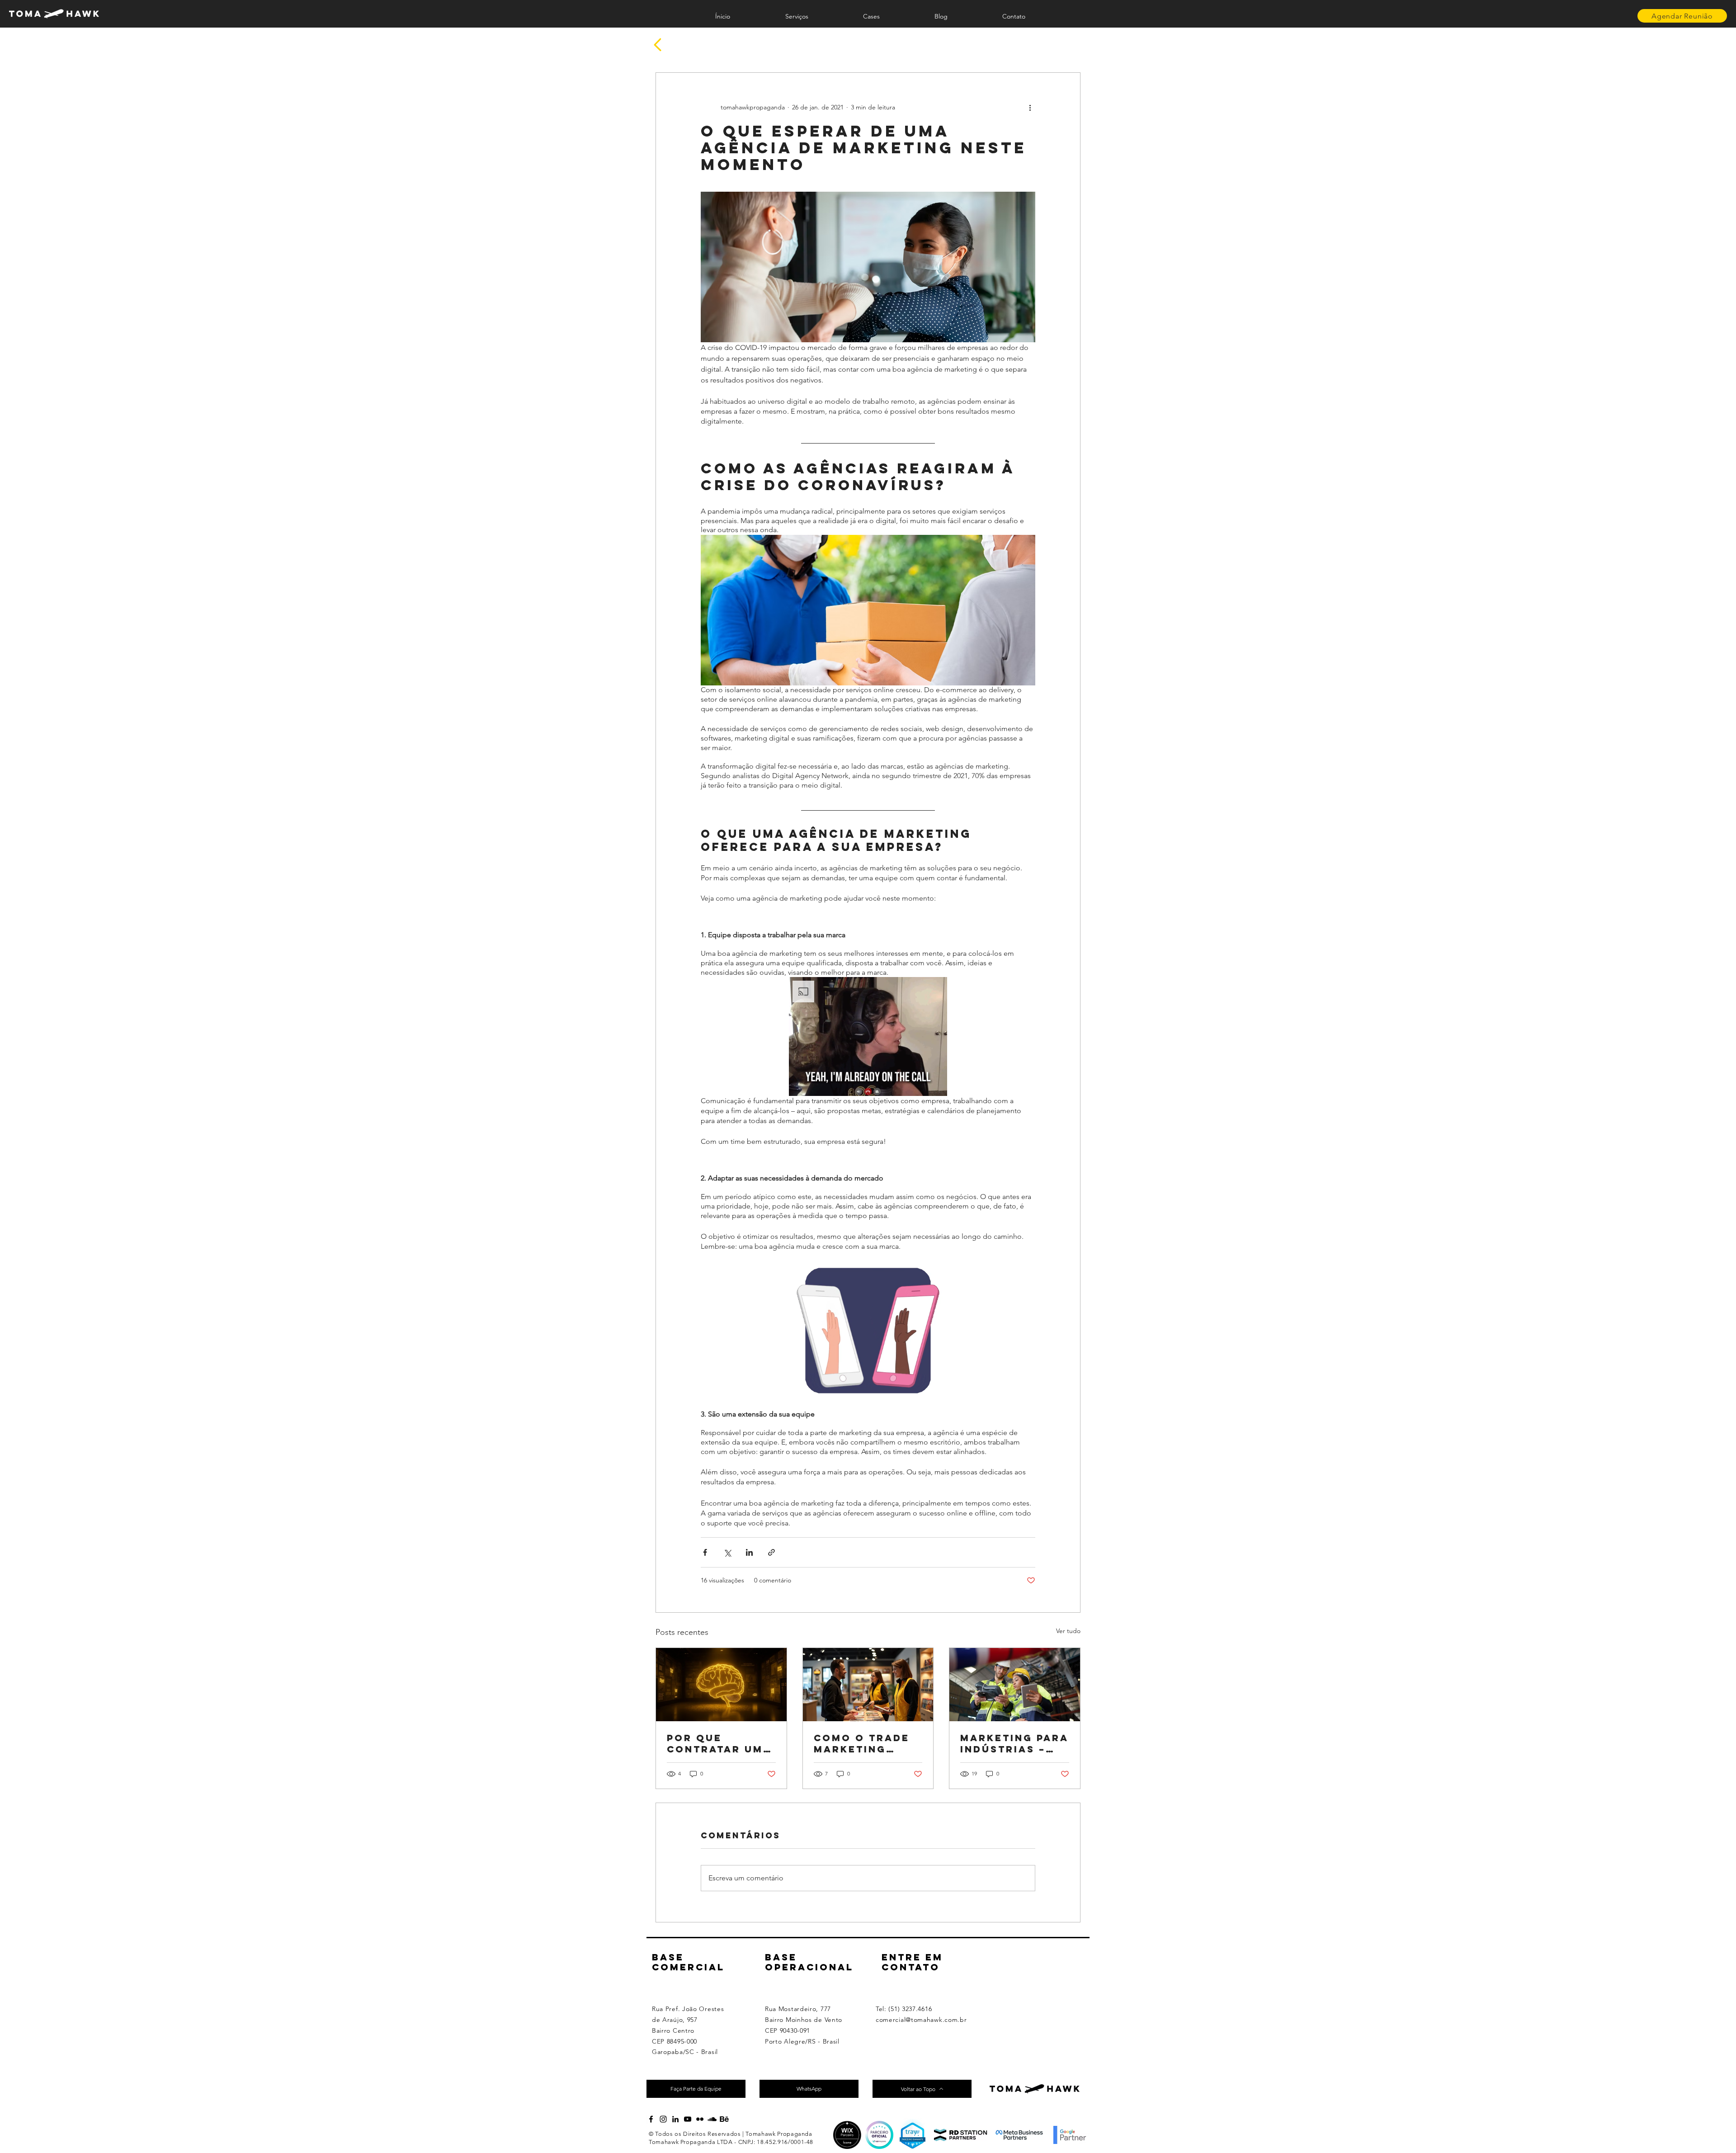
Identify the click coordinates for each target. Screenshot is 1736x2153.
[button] (868, 1036)
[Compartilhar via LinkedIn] (749, 1552)
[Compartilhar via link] (771, 1552)
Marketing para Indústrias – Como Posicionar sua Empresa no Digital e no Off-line (1014, 1743)
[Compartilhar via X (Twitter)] (727, 1552)
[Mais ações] (1030, 107)
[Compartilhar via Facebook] (705, 1552)
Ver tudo (1068, 1631)
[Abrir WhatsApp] (1713, 2130)
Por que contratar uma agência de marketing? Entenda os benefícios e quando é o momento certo (721, 1743)
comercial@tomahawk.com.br (921, 2020)
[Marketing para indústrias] (1015, 1685)
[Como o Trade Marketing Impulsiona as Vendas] (868, 1685)
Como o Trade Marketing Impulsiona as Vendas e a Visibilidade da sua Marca (866, 1743)
